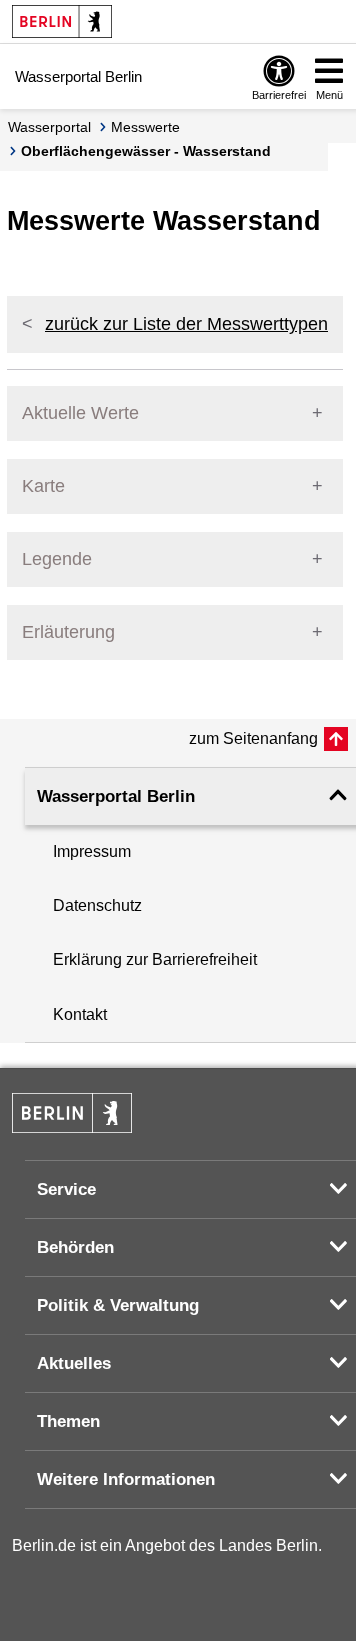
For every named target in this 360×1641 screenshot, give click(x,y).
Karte (43, 486)
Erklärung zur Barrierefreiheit (155, 959)
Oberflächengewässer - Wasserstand (146, 151)
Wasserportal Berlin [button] (116, 796)
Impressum (92, 851)
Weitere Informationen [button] (126, 1479)
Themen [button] (68, 1421)
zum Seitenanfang (253, 738)
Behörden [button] (75, 1247)
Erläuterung (68, 632)
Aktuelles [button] (74, 1363)
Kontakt (80, 1014)
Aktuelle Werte (80, 413)
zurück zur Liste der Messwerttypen (186, 324)
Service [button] (66, 1189)
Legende (57, 559)
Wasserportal (49, 127)
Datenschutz (97, 905)
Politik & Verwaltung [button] (118, 1305)
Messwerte (145, 127)
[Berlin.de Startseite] (62, 21)
